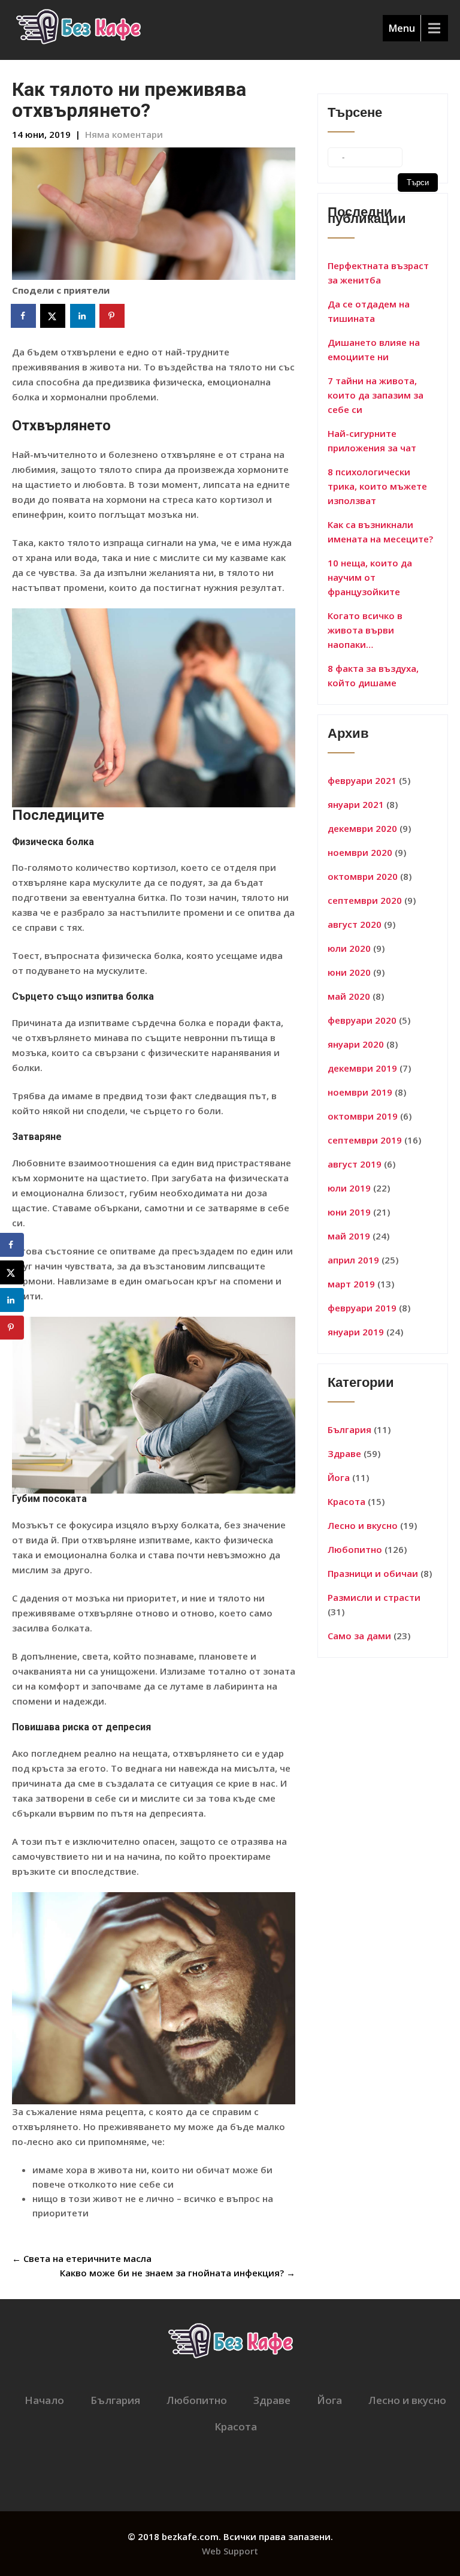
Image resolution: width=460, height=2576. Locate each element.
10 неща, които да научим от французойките (370, 577)
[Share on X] (53, 316)
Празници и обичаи (373, 1573)
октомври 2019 (363, 1116)
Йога (339, 1477)
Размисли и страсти (374, 1597)
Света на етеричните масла (82, 2258)
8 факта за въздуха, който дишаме (373, 675)
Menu (402, 28)
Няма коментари (124, 134)
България (349, 1429)
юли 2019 (349, 1188)
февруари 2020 (362, 1020)
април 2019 (353, 1260)
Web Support (230, 2551)
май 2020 (349, 996)
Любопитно (355, 1549)
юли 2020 (349, 948)
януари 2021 (356, 804)
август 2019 (355, 1164)
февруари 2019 (362, 1308)
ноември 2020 (360, 852)
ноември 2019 (360, 1092)
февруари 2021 (362, 780)
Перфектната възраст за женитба (378, 273)
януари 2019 (356, 1332)
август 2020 (355, 924)
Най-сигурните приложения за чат (372, 441)
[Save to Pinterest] (113, 316)
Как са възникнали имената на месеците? (380, 532)
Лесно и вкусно (363, 1525)
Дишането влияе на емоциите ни (374, 349)
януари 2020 (356, 1044)
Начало (44, 2400)
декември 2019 (362, 1068)
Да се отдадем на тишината (369, 311)
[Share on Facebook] (24, 316)
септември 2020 (365, 900)
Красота (346, 1501)
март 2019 (351, 1284)
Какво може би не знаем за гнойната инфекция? (178, 2273)
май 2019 (349, 1236)
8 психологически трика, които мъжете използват (377, 486)
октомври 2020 (363, 876)
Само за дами (359, 1636)
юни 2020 (349, 972)
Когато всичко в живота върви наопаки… (365, 630)
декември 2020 (362, 828)
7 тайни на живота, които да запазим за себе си (376, 395)
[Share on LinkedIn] (83, 316)
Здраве (344, 1453)
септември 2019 (365, 1140)
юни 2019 (349, 1212)
